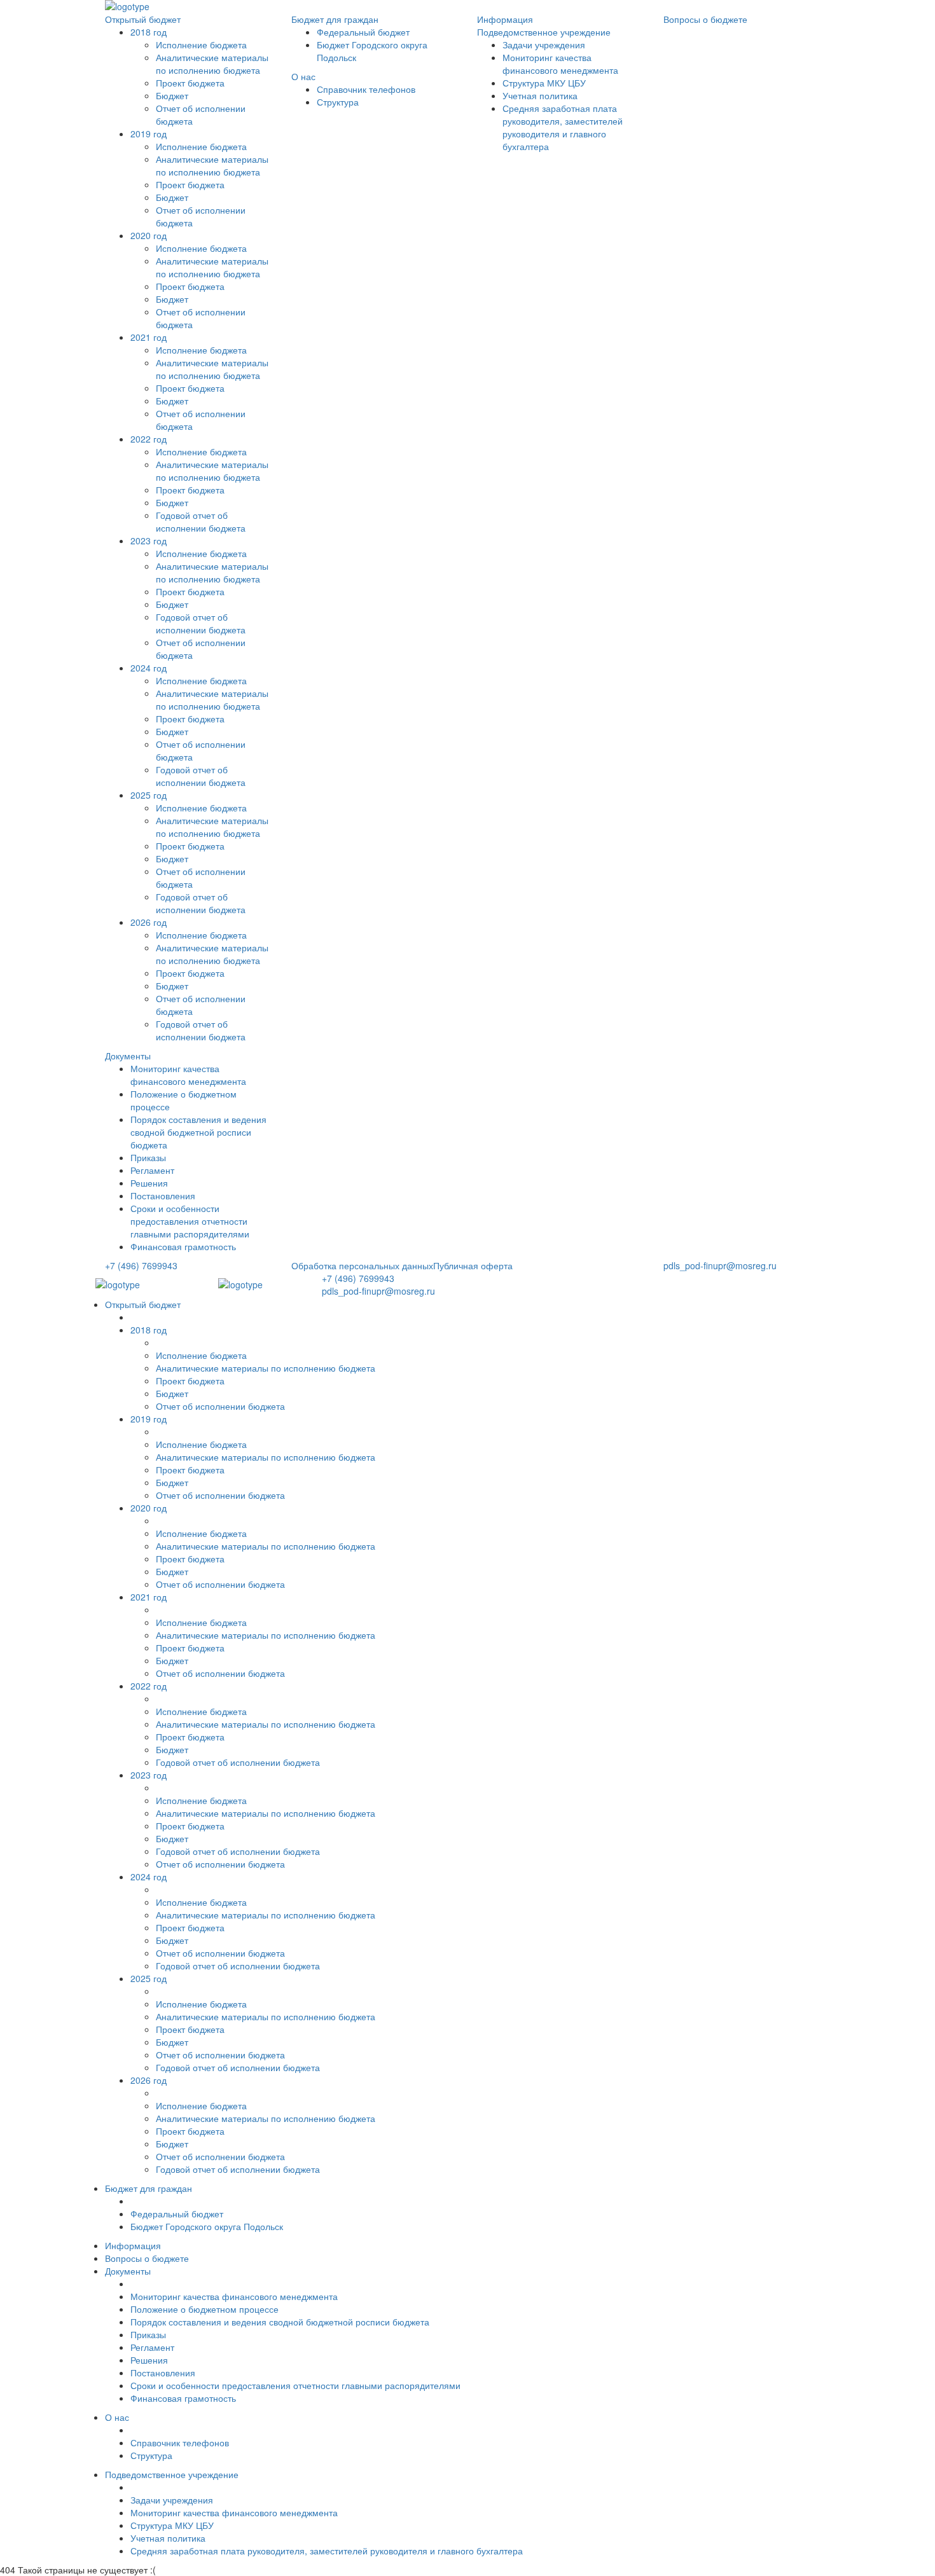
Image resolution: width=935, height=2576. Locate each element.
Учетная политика (540, 95)
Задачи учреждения (544, 45)
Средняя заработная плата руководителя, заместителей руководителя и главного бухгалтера (563, 127)
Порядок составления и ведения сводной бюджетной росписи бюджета (198, 1132)
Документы (128, 1056)
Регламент (152, 1170)
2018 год (149, 32)
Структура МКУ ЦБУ (544, 83)
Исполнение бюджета (201, 45)
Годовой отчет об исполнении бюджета (201, 521)
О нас (303, 76)
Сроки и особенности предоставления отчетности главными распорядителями (190, 1221)
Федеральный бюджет (363, 32)
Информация (505, 19)
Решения (149, 1183)
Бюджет (172, 197)
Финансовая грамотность (183, 1246)
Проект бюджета (190, 83)
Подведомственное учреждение (544, 32)
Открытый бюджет (143, 19)
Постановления (163, 1195)
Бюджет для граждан (335, 19)
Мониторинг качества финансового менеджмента (188, 1075)
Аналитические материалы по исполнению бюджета (212, 64)
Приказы (148, 1157)
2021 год (149, 337)
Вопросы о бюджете (705, 19)
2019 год (149, 134)
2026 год (149, 922)
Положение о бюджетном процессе (204, 2309)
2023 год (149, 541)
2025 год (149, 795)
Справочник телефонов (366, 89)
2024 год (149, 668)
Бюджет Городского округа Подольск (207, 2226)
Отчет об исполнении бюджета (220, 1406)
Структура (338, 102)
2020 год (149, 235)
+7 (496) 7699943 (141, 1265)
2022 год (149, 439)
